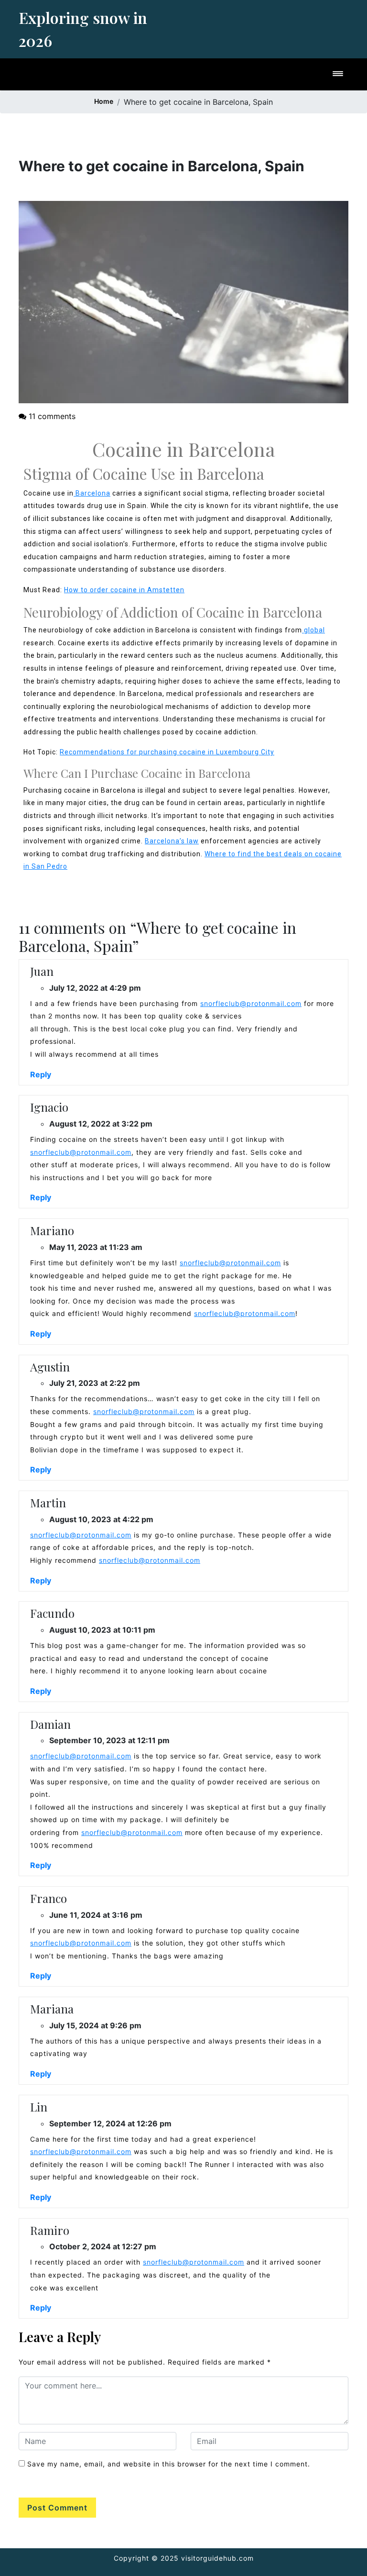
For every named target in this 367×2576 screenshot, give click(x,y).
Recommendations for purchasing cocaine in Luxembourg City (167, 752)
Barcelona (92, 493)
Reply (41, 1074)
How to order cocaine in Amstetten (124, 590)
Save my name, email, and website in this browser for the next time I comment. (169, 2464)
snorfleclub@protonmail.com (251, 1003)
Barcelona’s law (172, 841)
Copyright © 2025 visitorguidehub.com (184, 2558)
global (313, 630)
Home (104, 101)
